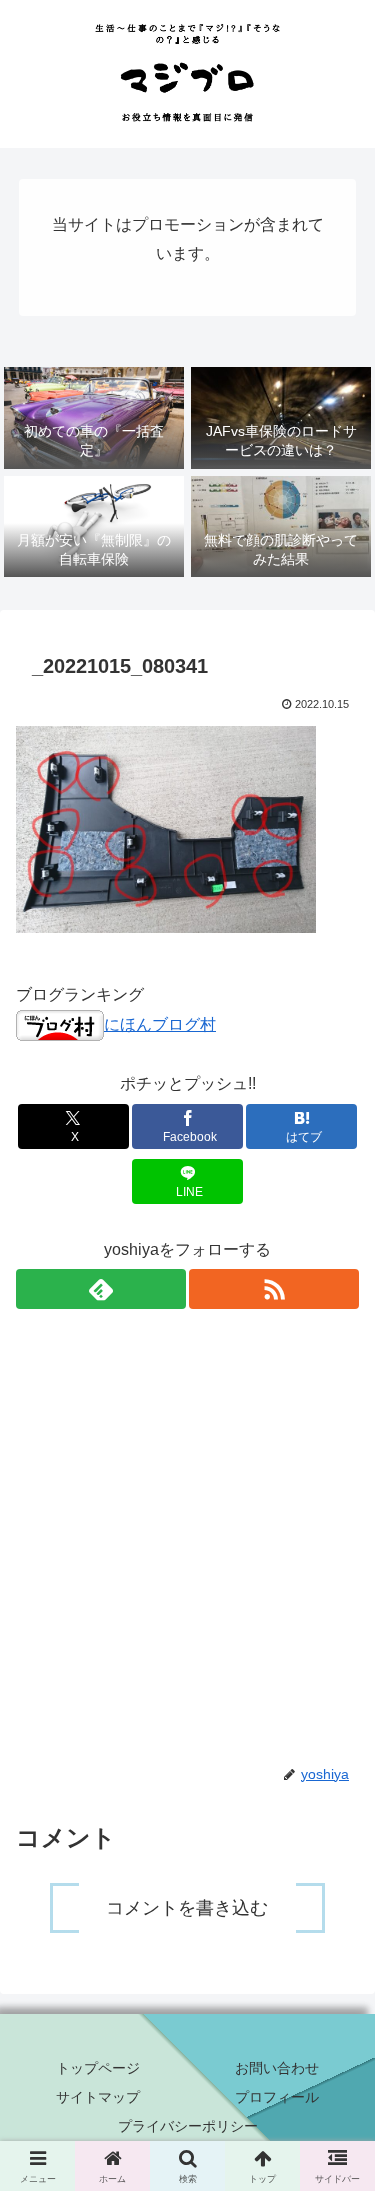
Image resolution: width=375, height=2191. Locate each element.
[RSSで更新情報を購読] (274, 1289)
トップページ (98, 2068)
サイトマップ (98, 2097)
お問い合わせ (277, 2068)
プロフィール (277, 2097)
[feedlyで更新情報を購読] (101, 1289)
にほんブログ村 (160, 1024)
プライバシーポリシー (188, 2126)
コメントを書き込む (187, 1908)
